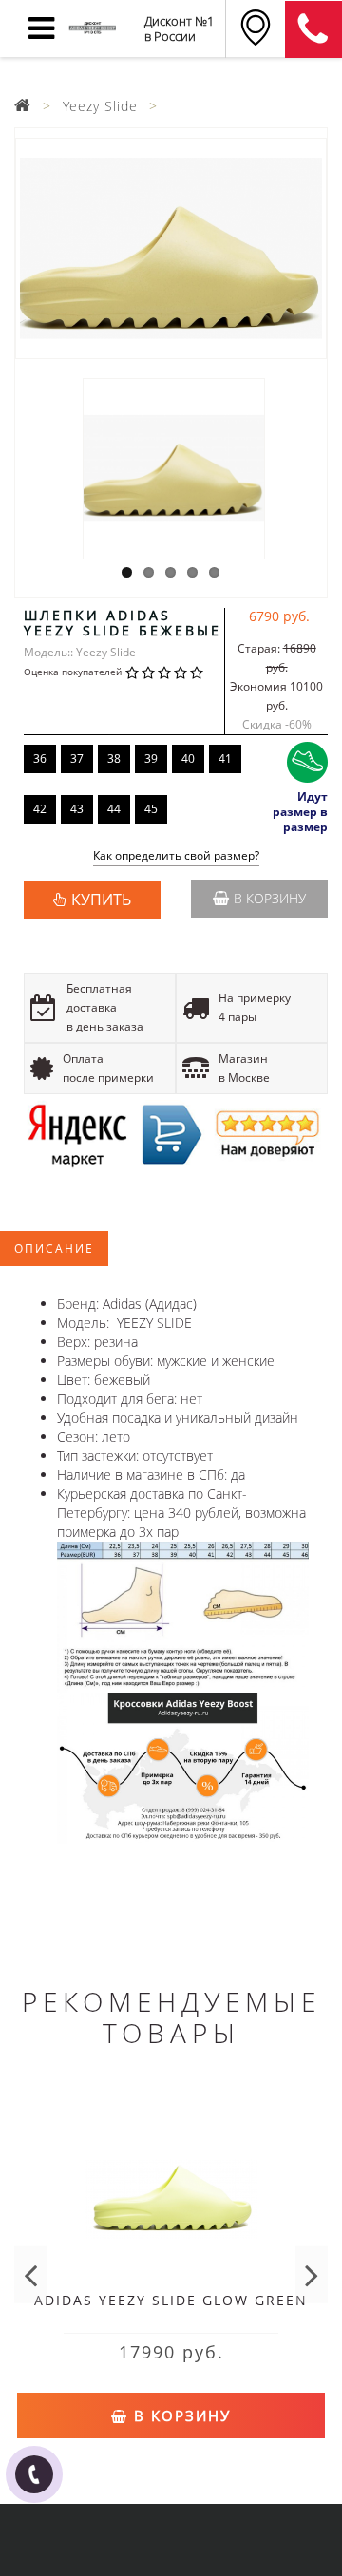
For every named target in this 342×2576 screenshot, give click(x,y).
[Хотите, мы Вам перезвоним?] (34, 2474)
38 (114, 758)
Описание (54, 1249)
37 (77, 758)
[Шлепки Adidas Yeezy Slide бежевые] (171, 248)
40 (188, 758)
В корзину (270, 898)
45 (151, 809)
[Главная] (23, 106)
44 (114, 809)
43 (77, 809)
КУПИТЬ (101, 900)
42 (40, 809)
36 (40, 758)
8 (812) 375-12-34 (313, 29)
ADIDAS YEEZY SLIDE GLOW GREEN (171, 2300)
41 (225, 758)
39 (151, 758)
